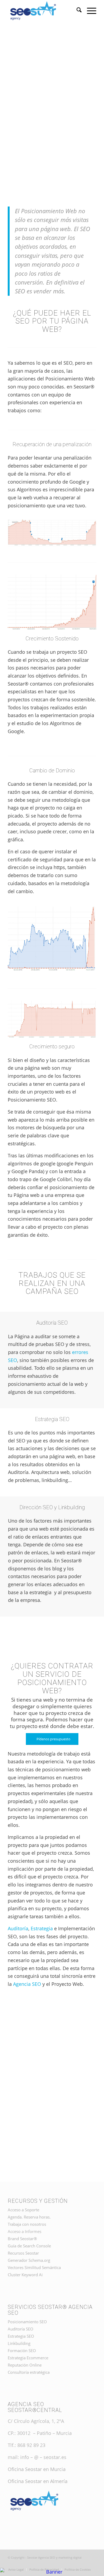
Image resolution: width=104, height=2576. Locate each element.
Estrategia (42, 1928)
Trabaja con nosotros (27, 2224)
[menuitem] (76, 11)
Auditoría (18, 1928)
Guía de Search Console (29, 2246)
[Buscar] (76, 11)
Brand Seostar (22, 2239)
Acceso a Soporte (23, 2210)
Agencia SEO (27, 1984)
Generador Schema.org (29, 2260)
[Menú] (89, 11)
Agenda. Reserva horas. (29, 2217)
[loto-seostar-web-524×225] (43, 11)
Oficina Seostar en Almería (38, 2481)
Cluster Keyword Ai (25, 2275)
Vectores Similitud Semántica (34, 2267)
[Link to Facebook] (84, 2564)
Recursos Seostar (23, 2253)
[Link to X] (92, 2564)
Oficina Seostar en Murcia (37, 2469)
